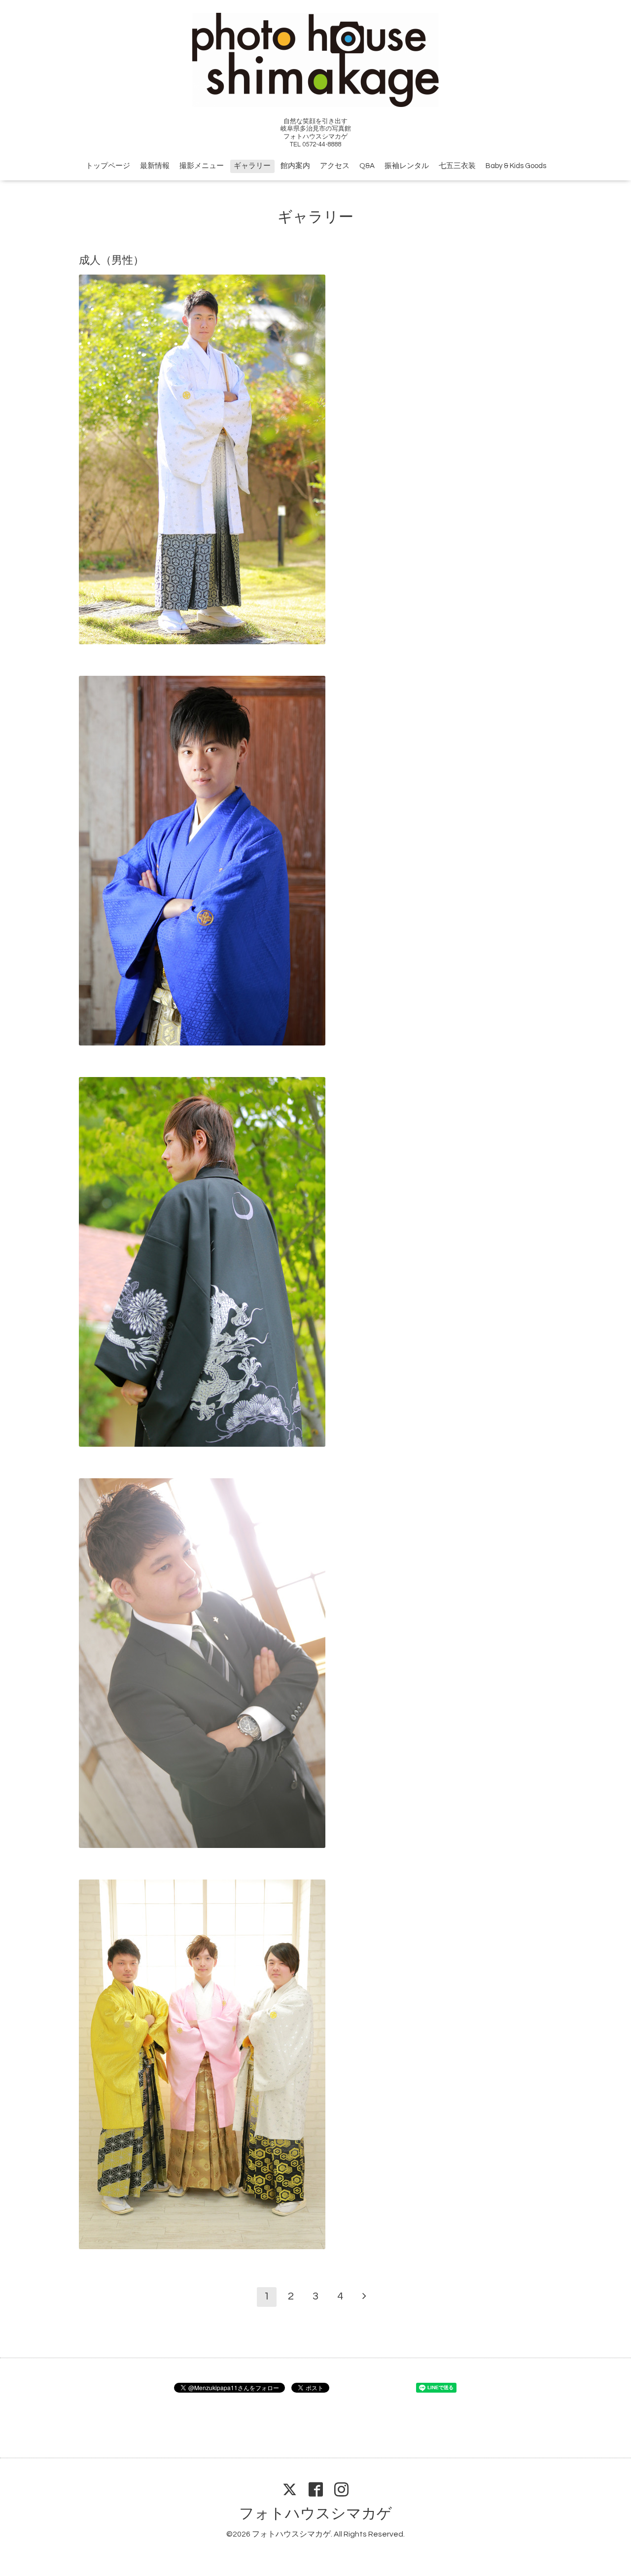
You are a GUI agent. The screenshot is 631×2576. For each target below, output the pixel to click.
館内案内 (295, 166)
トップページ (108, 166)
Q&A (367, 166)
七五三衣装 (457, 166)
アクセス (335, 166)
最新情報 (155, 166)
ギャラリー (252, 166)
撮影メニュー (202, 166)
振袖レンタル (407, 166)
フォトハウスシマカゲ (315, 2514)
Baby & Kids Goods (516, 166)
